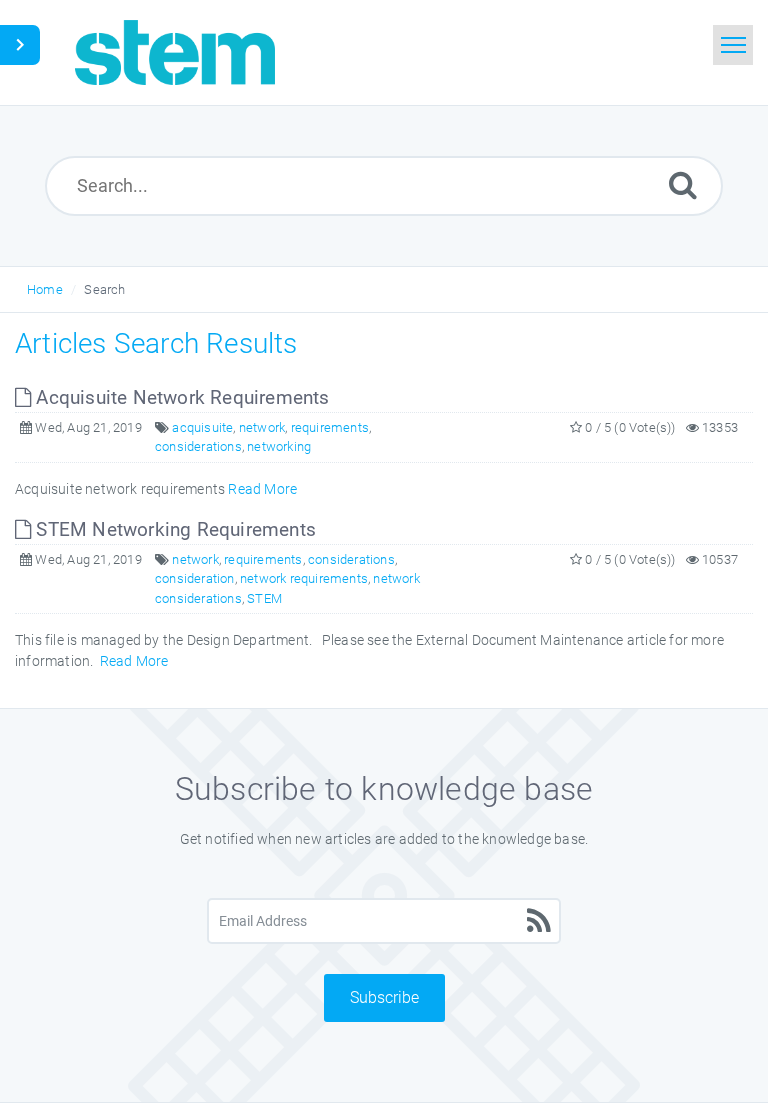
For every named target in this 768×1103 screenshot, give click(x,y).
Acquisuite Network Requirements (180, 397)
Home (45, 289)
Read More (262, 489)
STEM (264, 598)
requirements (330, 427)
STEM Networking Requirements (173, 529)
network (262, 427)
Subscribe (384, 997)
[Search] (683, 184)
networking (279, 446)
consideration (195, 578)
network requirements (304, 578)
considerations (198, 446)
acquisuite (202, 427)
